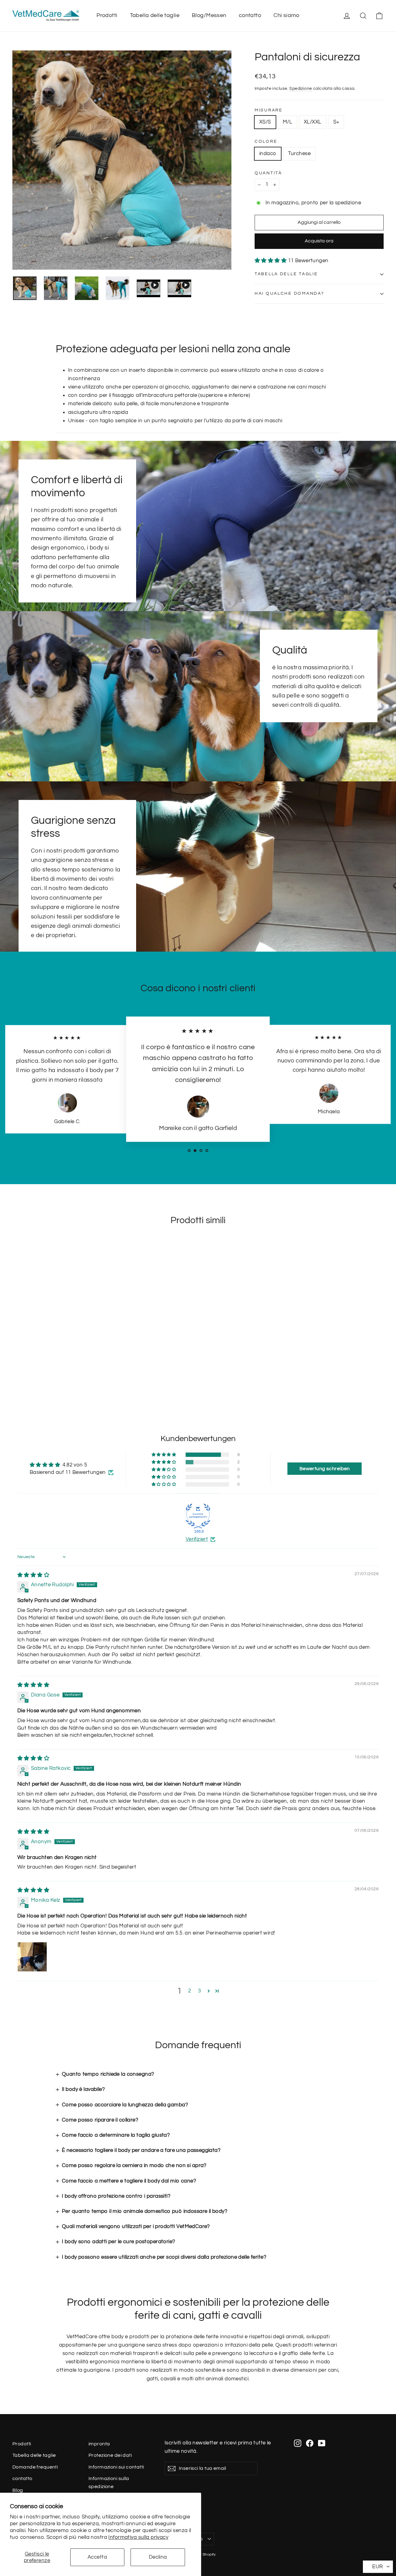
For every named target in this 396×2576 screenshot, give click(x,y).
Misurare (269, 110)
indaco (268, 154)
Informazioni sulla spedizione (109, 2482)
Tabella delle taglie (155, 15)
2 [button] (189, 1991)
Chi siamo (286, 15)
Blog (18, 2490)
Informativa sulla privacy (138, 2537)
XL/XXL (313, 122)
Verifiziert (197, 1539)
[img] (33, 1575)
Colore (266, 141)
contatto (250, 15)
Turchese (299, 154)
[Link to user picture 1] (32, 1957)
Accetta (97, 2557)
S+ (336, 122)
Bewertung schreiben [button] (325, 1469)
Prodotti (107, 15)
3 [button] (199, 1991)
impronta (99, 2444)
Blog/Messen (209, 15)
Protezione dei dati (110, 2455)
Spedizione (301, 88)
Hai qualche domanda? (289, 293)
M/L (287, 122)
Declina (158, 2557)
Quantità (268, 173)
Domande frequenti (35, 2467)
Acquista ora (319, 241)
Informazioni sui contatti (116, 2467)
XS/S (265, 122)
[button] (271, 261)
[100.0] (198, 1516)
